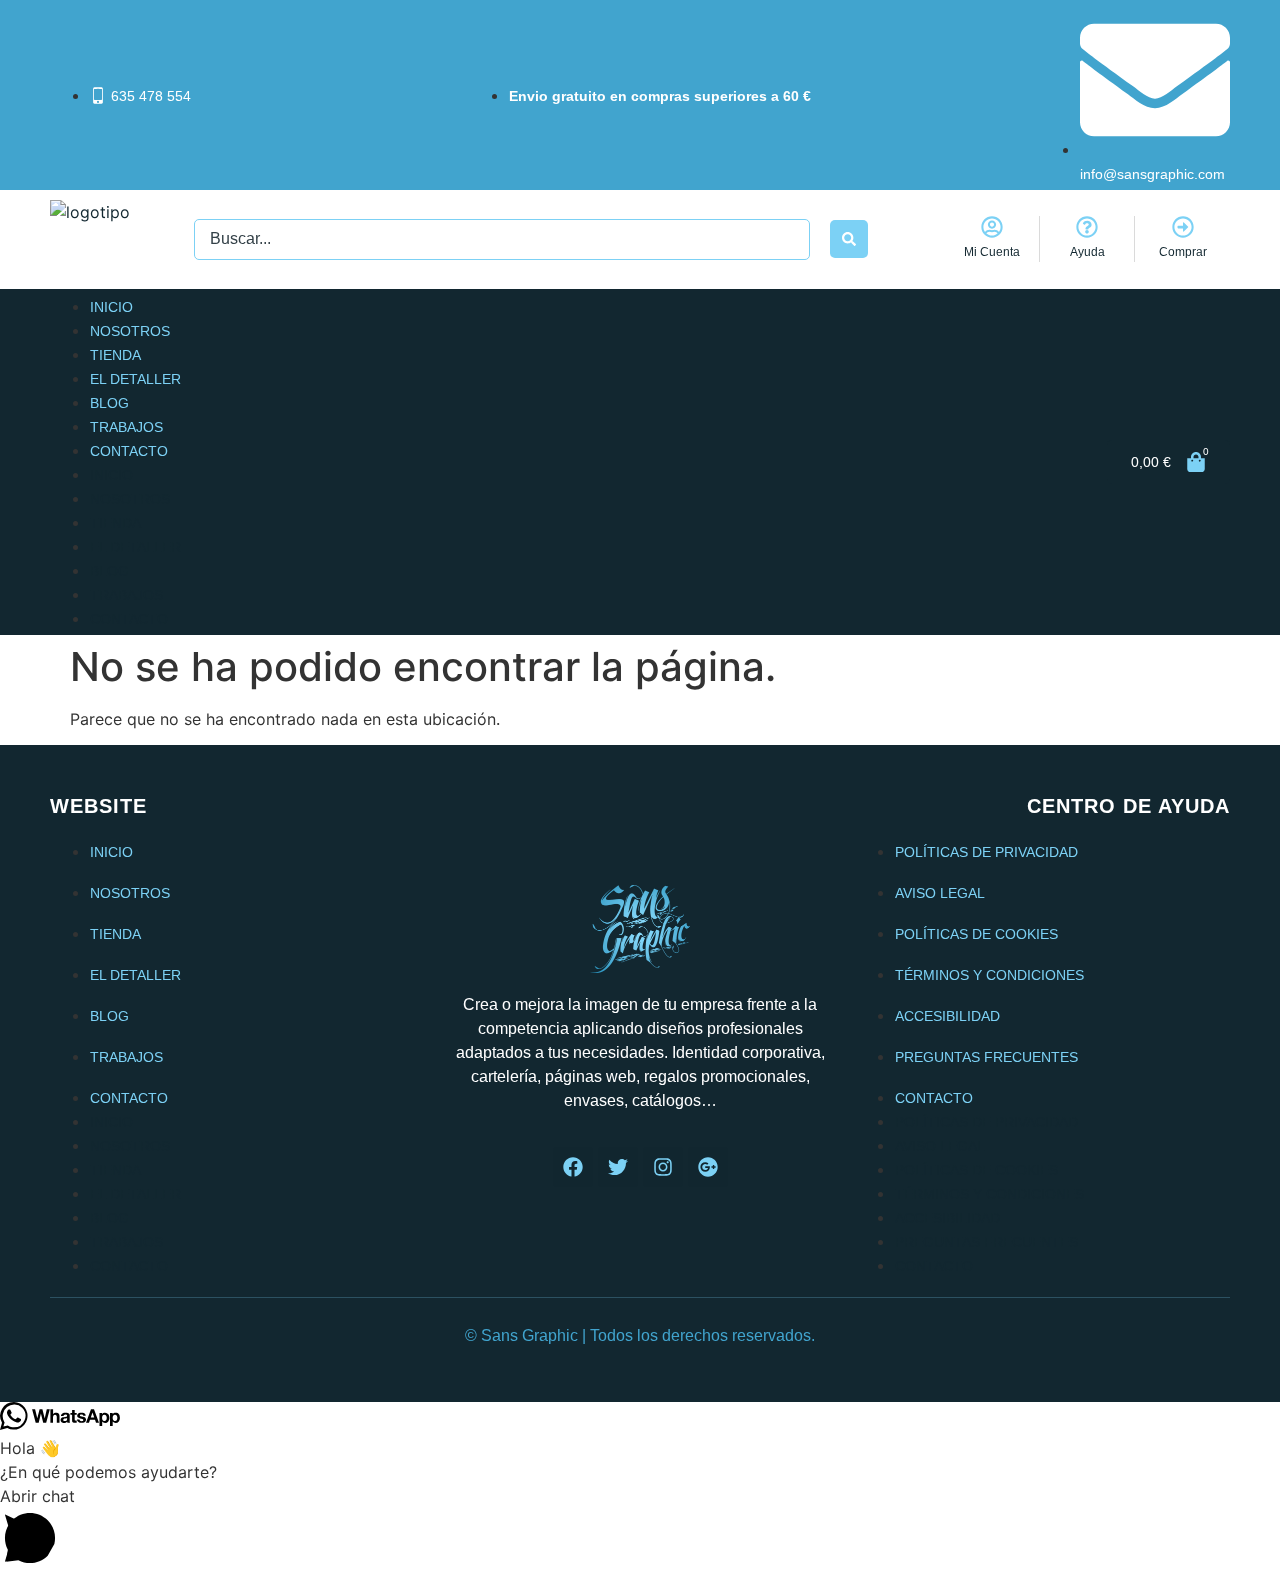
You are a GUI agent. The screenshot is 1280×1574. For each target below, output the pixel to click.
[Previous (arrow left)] (35, 787)
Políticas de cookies (976, 934)
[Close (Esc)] (1208, 22)
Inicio (111, 307)
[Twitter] (618, 1167)
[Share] (1256, 22)
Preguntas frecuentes (986, 1057)
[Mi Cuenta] (992, 227)
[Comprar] (1183, 227)
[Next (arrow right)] (1245, 787)
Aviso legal (940, 893)
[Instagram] (663, 1167)
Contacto (129, 451)
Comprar (1183, 252)
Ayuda (1087, 252)
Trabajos (126, 427)
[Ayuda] (1087, 227)
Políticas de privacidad (986, 852)
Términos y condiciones (989, 975)
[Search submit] (849, 239)
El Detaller (135, 379)
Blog (109, 403)
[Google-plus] (708, 1167)
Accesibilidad (947, 1016)
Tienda (115, 355)
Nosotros (130, 331)
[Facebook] (573, 1167)
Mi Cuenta (992, 252)
